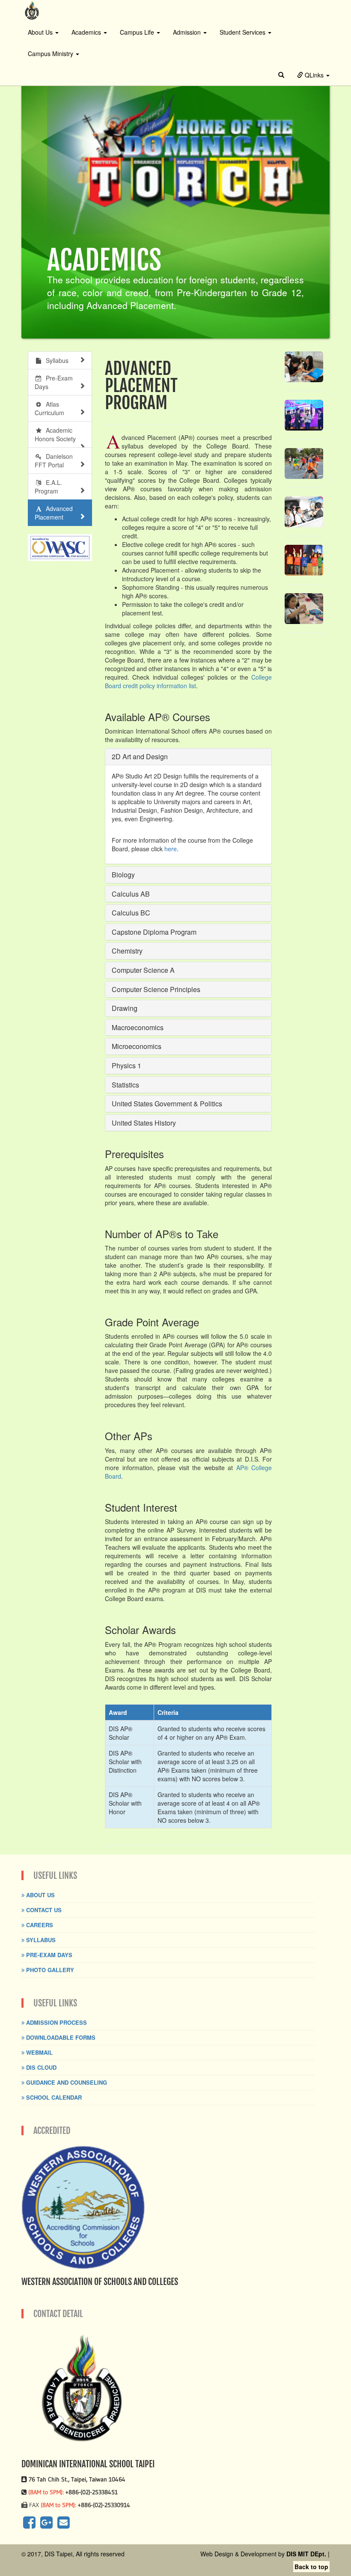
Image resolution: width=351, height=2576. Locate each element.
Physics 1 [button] (126, 1065)
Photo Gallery (49, 1970)
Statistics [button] (125, 1085)
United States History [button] (144, 1123)
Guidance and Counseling (66, 2082)
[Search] (281, 75)
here (171, 849)
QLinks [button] (314, 75)
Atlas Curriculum (49, 408)
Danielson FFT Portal (54, 461)
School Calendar (53, 2097)
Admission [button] (188, 32)
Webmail (39, 2052)
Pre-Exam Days (54, 382)
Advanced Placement (54, 513)
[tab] (188, 757)
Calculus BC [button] (131, 913)
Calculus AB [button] (131, 894)
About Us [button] (41, 32)
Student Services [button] (243, 32)
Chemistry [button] (127, 951)
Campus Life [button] (138, 32)
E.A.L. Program (48, 487)
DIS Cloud (40, 2067)
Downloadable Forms (60, 2037)
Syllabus (55, 360)
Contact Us (43, 1910)
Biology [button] (123, 875)
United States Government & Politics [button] (167, 1104)
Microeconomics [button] (137, 1046)
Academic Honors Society (59, 434)
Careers (39, 1925)
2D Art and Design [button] (140, 756)
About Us (40, 1895)
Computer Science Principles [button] (156, 989)
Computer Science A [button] (143, 970)
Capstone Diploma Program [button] (154, 932)
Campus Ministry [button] (51, 53)
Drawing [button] (125, 1008)
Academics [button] (87, 32)
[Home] (32, 10)
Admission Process (56, 2022)
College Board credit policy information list (188, 681)
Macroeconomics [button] (138, 1027)
